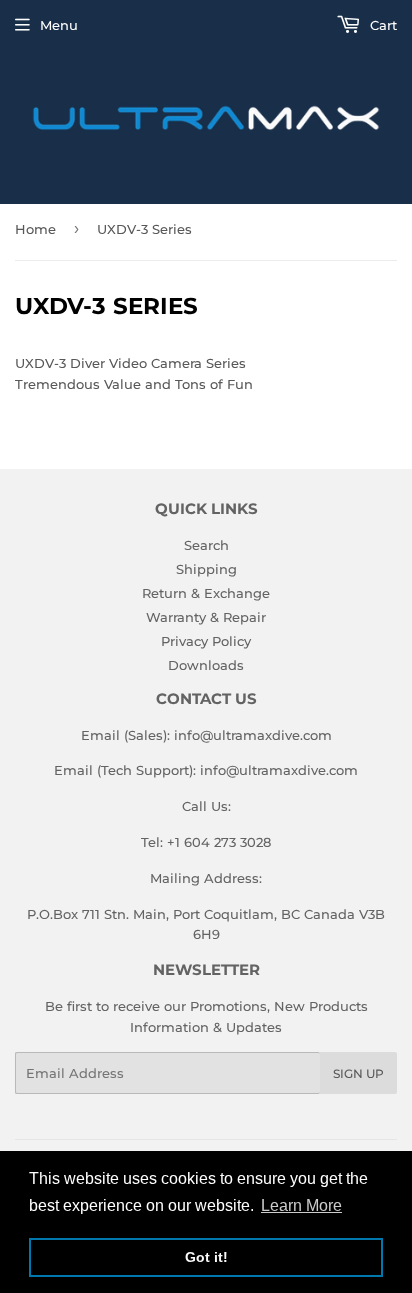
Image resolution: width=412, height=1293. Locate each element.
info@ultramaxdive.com (253, 735)
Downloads (206, 665)
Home (35, 229)
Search (206, 545)
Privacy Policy (206, 641)
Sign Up (358, 1073)
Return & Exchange (206, 593)
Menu (59, 25)
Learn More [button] (301, 1205)
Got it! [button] (206, 1257)
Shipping (206, 569)
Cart (381, 25)
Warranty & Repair (206, 617)
